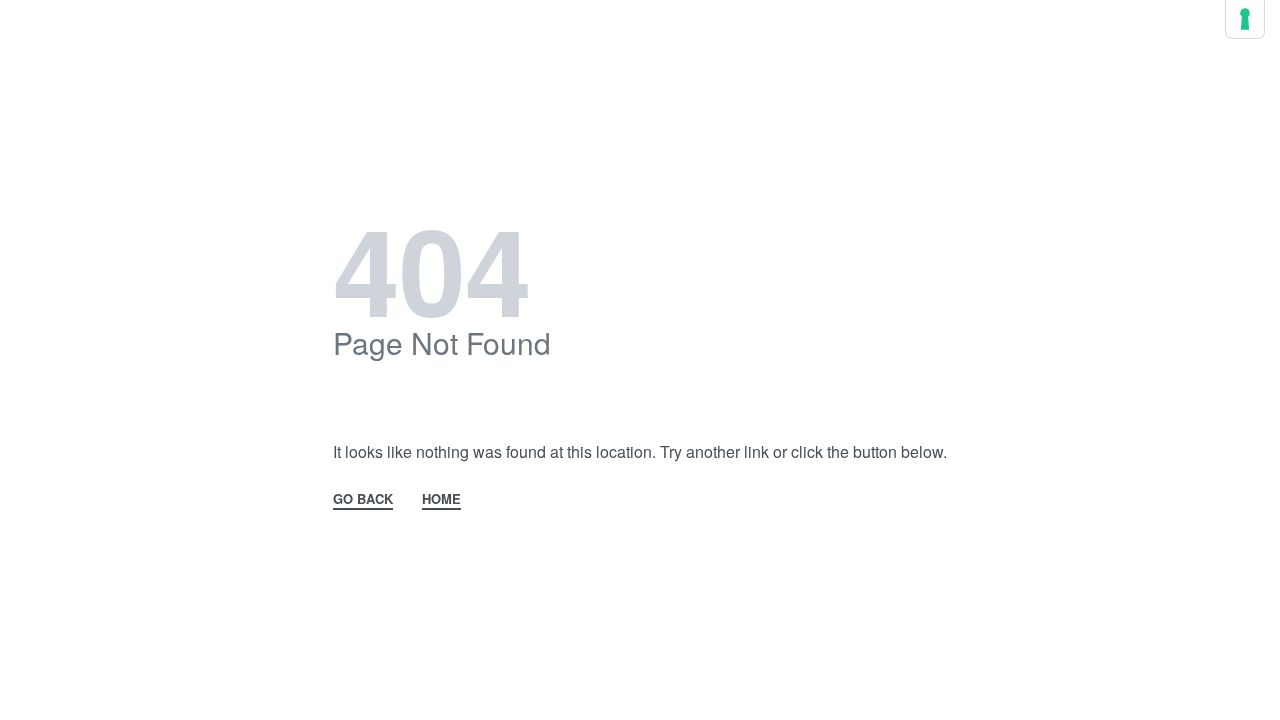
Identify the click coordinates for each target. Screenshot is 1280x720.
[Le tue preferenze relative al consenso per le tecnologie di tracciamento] (1245, 19)
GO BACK (363, 500)
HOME (441, 500)
